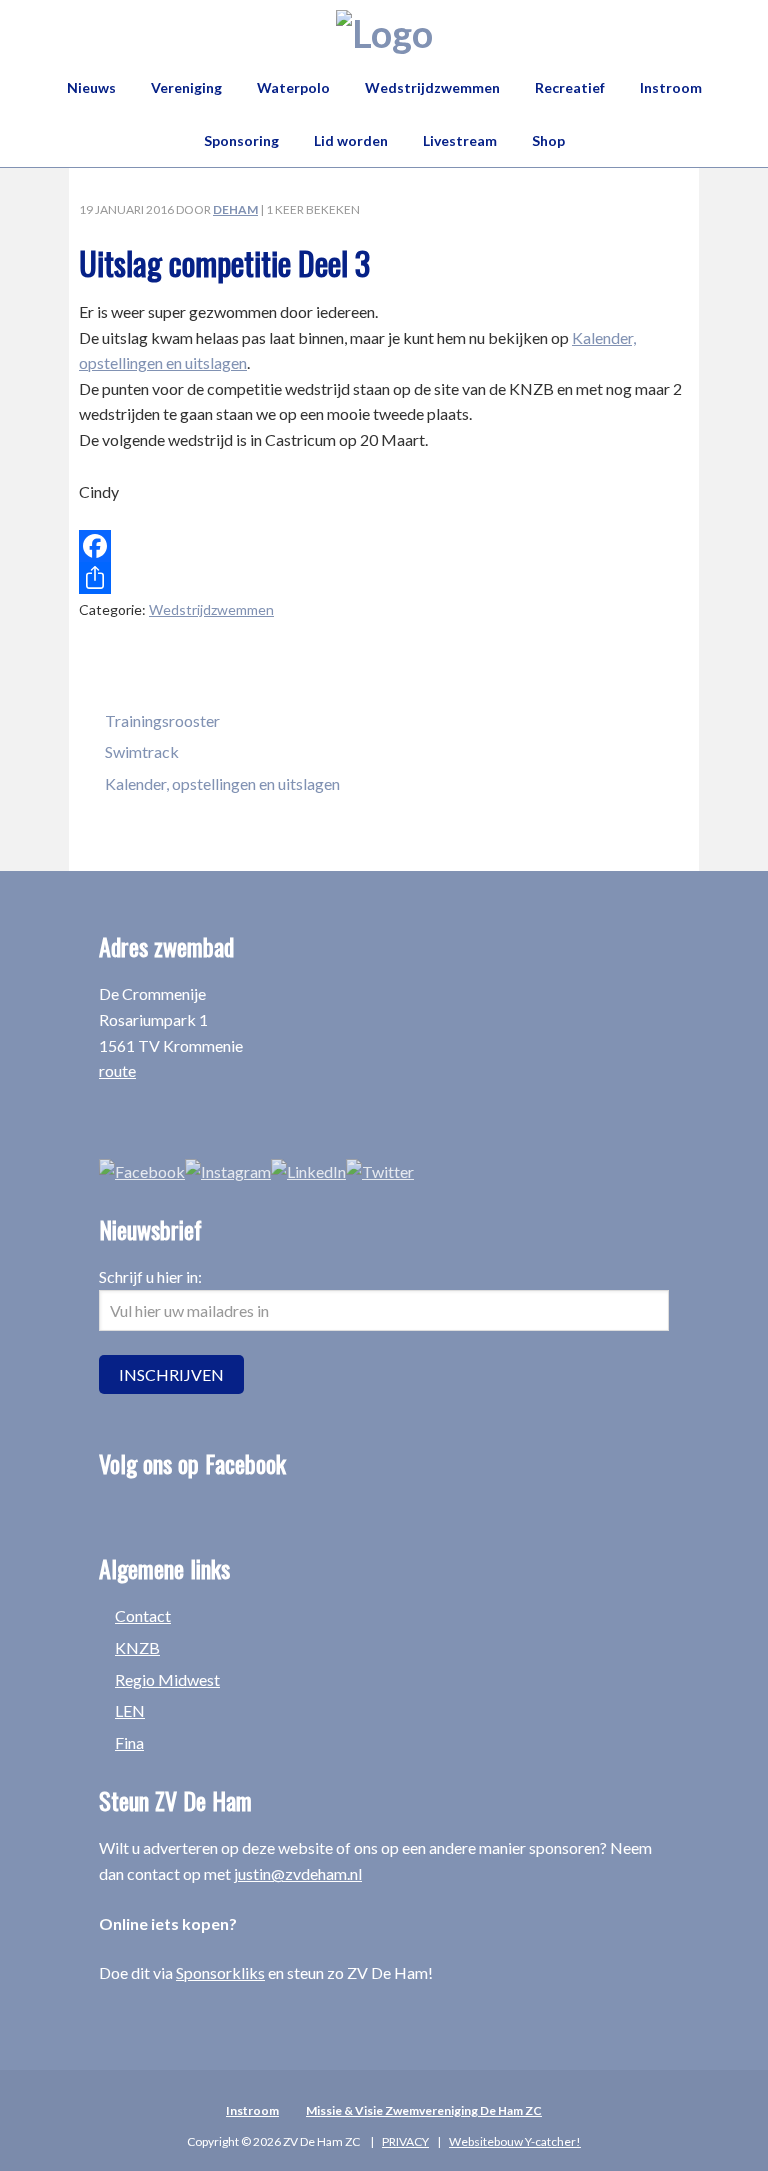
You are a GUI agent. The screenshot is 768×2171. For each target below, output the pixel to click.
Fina (129, 1742)
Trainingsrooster (162, 720)
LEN (130, 1710)
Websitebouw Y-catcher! (515, 2141)
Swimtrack (142, 751)
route (117, 1070)
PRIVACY (405, 2141)
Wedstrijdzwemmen (211, 609)
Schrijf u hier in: (150, 1276)
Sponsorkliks (220, 1972)
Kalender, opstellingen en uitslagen (222, 783)
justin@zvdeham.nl (298, 1873)
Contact (143, 1615)
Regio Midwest (167, 1679)
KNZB (137, 1647)
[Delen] (384, 578)
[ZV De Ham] (384, 33)
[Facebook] (384, 546)
